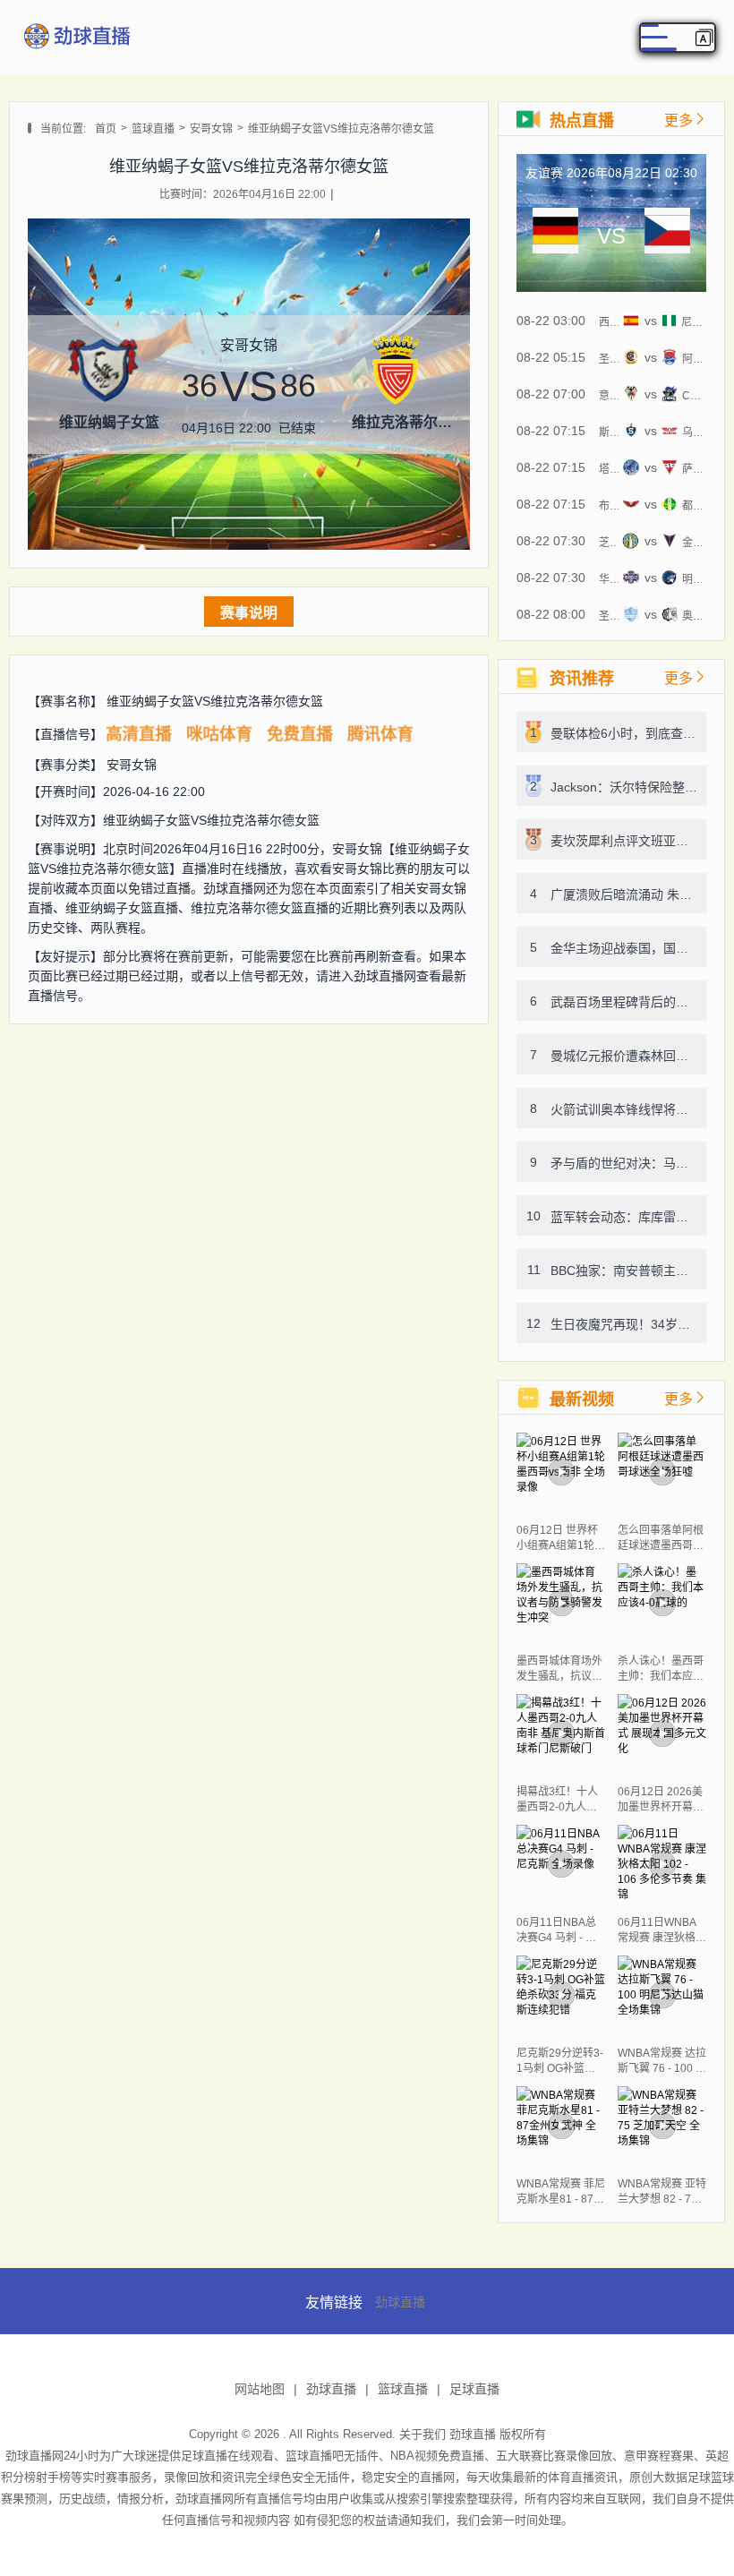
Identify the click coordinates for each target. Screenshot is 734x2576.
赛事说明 (249, 613)
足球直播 (474, 2389)
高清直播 (139, 734)
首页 (106, 129)
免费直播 (300, 734)
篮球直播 (153, 129)
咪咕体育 (219, 734)
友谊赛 (544, 173)
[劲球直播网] (76, 52)
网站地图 (260, 2389)
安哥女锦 (211, 129)
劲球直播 (400, 2302)
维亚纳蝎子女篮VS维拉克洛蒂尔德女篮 (341, 129)
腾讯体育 (380, 734)
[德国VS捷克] (555, 236)
